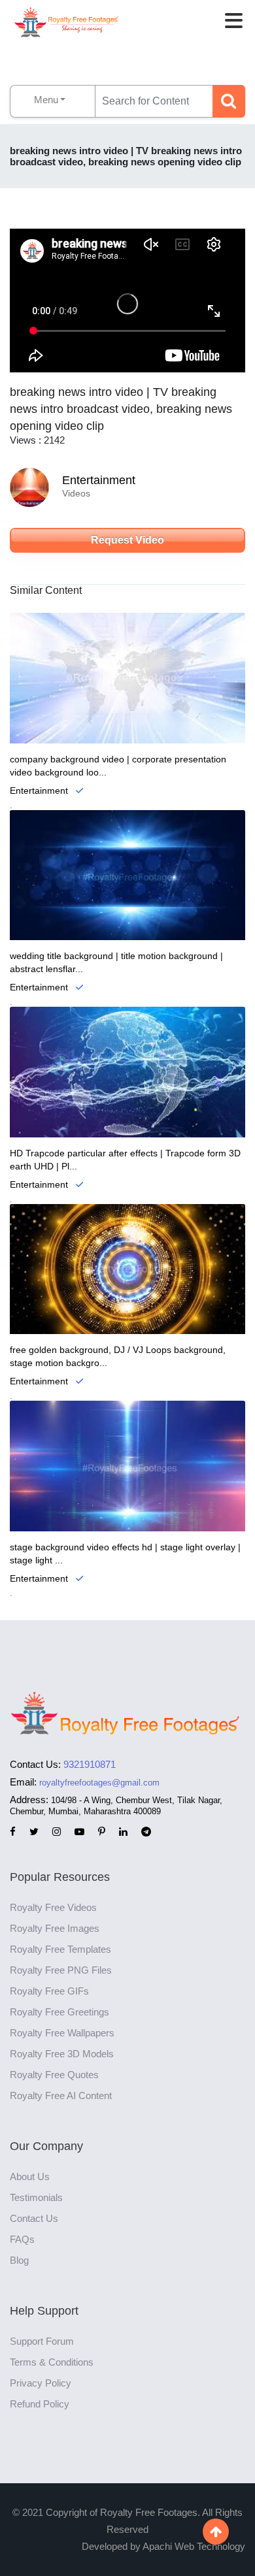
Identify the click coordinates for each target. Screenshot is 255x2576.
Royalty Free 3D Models (62, 2054)
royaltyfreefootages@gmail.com (99, 1783)
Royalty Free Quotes (54, 2075)
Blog (19, 2260)
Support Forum (42, 2341)
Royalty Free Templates (60, 1949)
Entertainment (99, 480)
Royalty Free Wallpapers (62, 2033)
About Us (30, 2177)
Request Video (127, 540)
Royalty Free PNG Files (61, 1970)
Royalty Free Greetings (59, 2012)
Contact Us (34, 2218)
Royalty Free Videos (53, 1907)
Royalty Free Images (55, 1928)
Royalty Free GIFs (49, 1991)
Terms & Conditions (52, 2362)
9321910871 (90, 1764)
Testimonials (36, 2197)
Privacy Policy (41, 2383)
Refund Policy (40, 2404)
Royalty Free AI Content (61, 2095)
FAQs (22, 2239)
